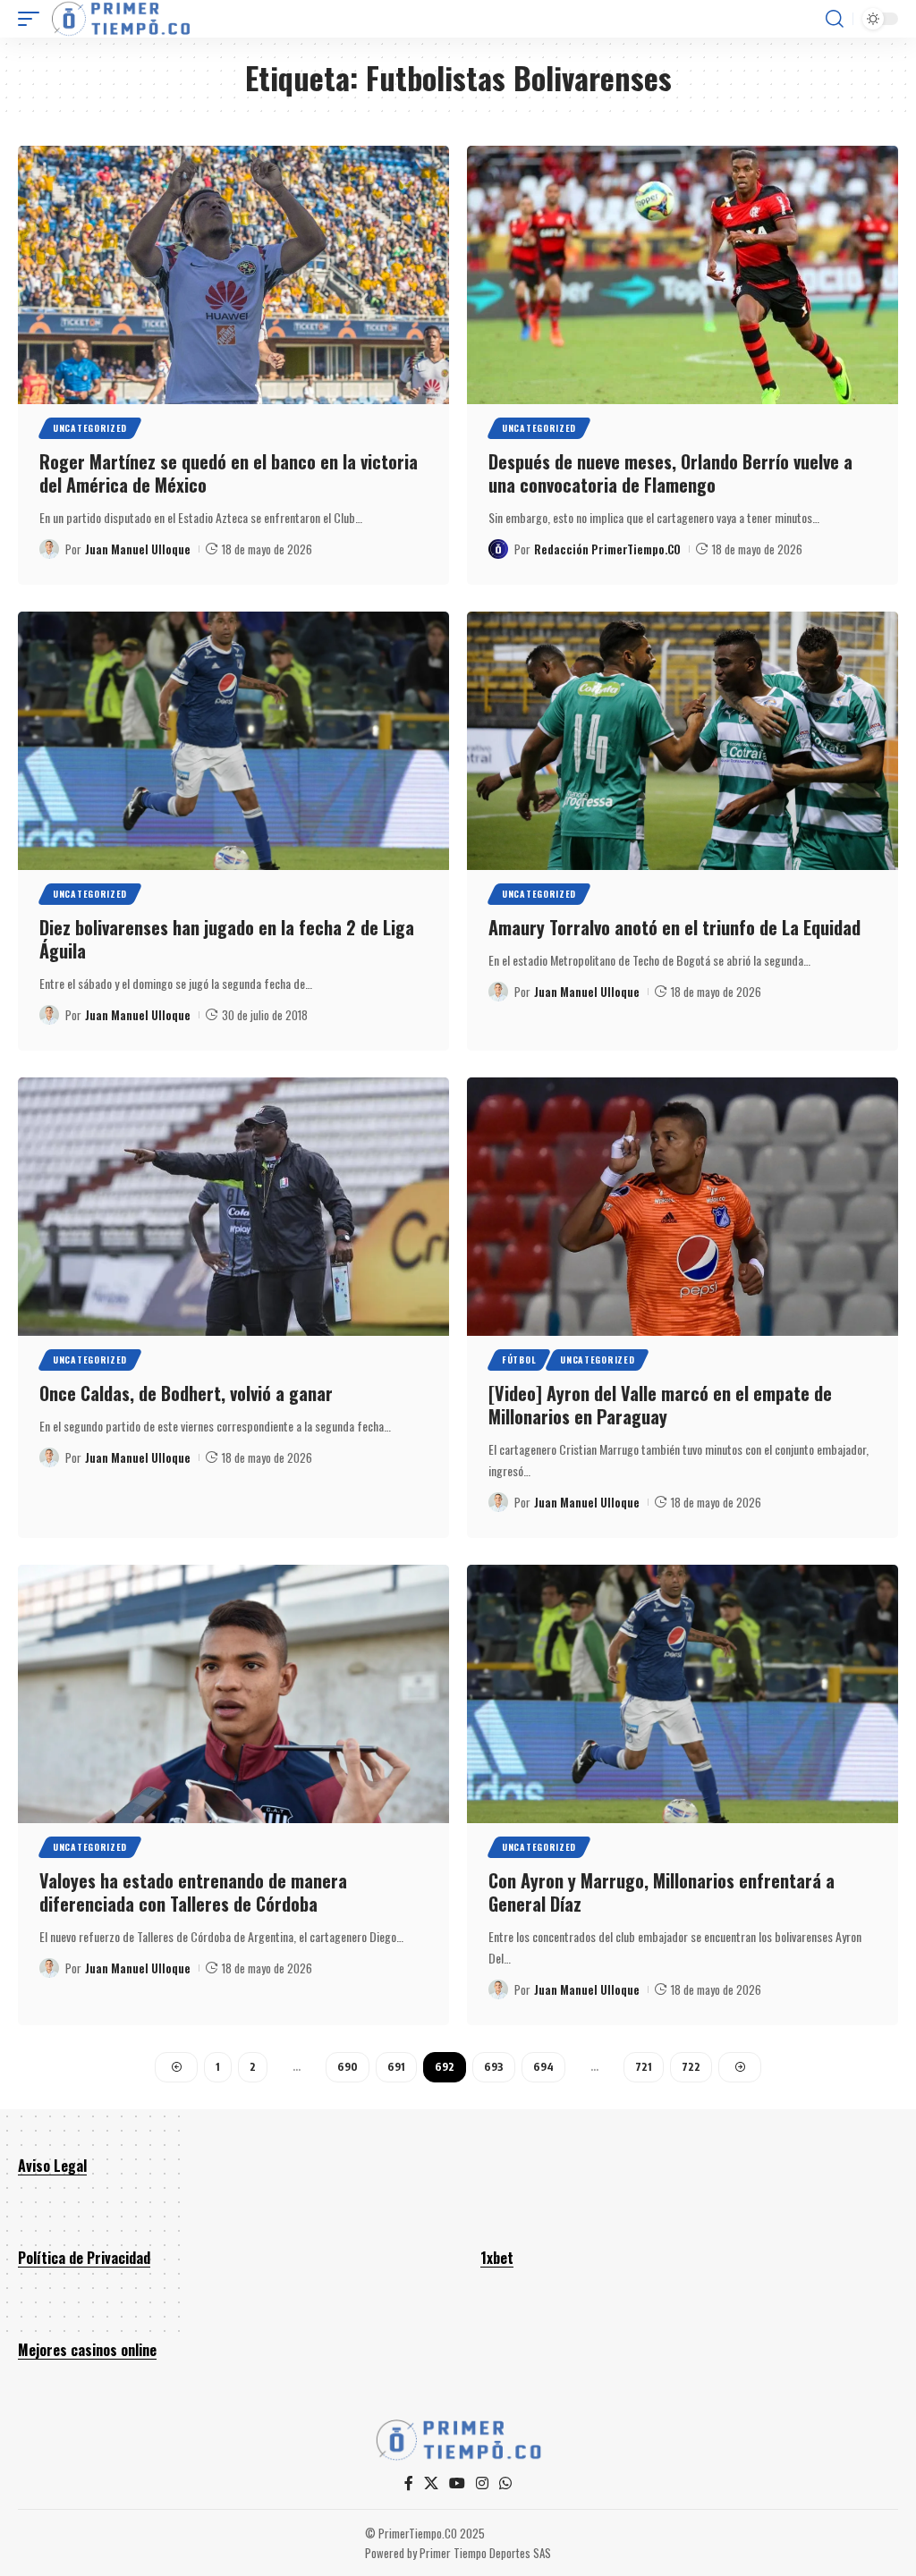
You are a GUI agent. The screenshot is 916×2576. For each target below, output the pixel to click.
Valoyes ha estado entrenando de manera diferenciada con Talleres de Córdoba (193, 1892)
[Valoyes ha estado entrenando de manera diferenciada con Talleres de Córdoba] (233, 1694)
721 (644, 2067)
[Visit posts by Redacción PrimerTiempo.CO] (498, 549)
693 (494, 2067)
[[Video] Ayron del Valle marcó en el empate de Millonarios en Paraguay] (683, 1207)
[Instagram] (482, 2483)
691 (396, 2067)
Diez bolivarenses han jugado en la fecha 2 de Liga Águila (227, 939)
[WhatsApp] (505, 2483)
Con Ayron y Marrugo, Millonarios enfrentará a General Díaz (662, 1892)
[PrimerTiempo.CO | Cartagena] (121, 19)
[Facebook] (409, 2483)
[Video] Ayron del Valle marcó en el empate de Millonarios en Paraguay (660, 1405)
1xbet (497, 2258)
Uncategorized (90, 428)
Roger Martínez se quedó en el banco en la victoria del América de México (229, 473)
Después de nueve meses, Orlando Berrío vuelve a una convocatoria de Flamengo (670, 473)
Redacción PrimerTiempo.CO (607, 549)
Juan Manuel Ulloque (138, 549)
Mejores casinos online (87, 2350)
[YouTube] (457, 2483)
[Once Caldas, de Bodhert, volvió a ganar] (233, 1207)
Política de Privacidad (84, 2258)
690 (348, 2067)
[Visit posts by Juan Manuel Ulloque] (49, 549)
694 (543, 2067)
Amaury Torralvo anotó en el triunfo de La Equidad (674, 927)
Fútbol (519, 1360)
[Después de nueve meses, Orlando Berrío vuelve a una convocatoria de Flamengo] (683, 275)
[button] (33, 19)
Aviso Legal (52, 2166)
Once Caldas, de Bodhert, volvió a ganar (186, 1393)
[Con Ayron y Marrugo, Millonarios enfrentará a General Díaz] (683, 1694)
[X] (431, 2483)
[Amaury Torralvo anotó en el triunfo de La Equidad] (683, 741)
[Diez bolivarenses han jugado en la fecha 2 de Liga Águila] (233, 741)
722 (691, 2067)
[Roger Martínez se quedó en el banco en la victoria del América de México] (233, 275)
